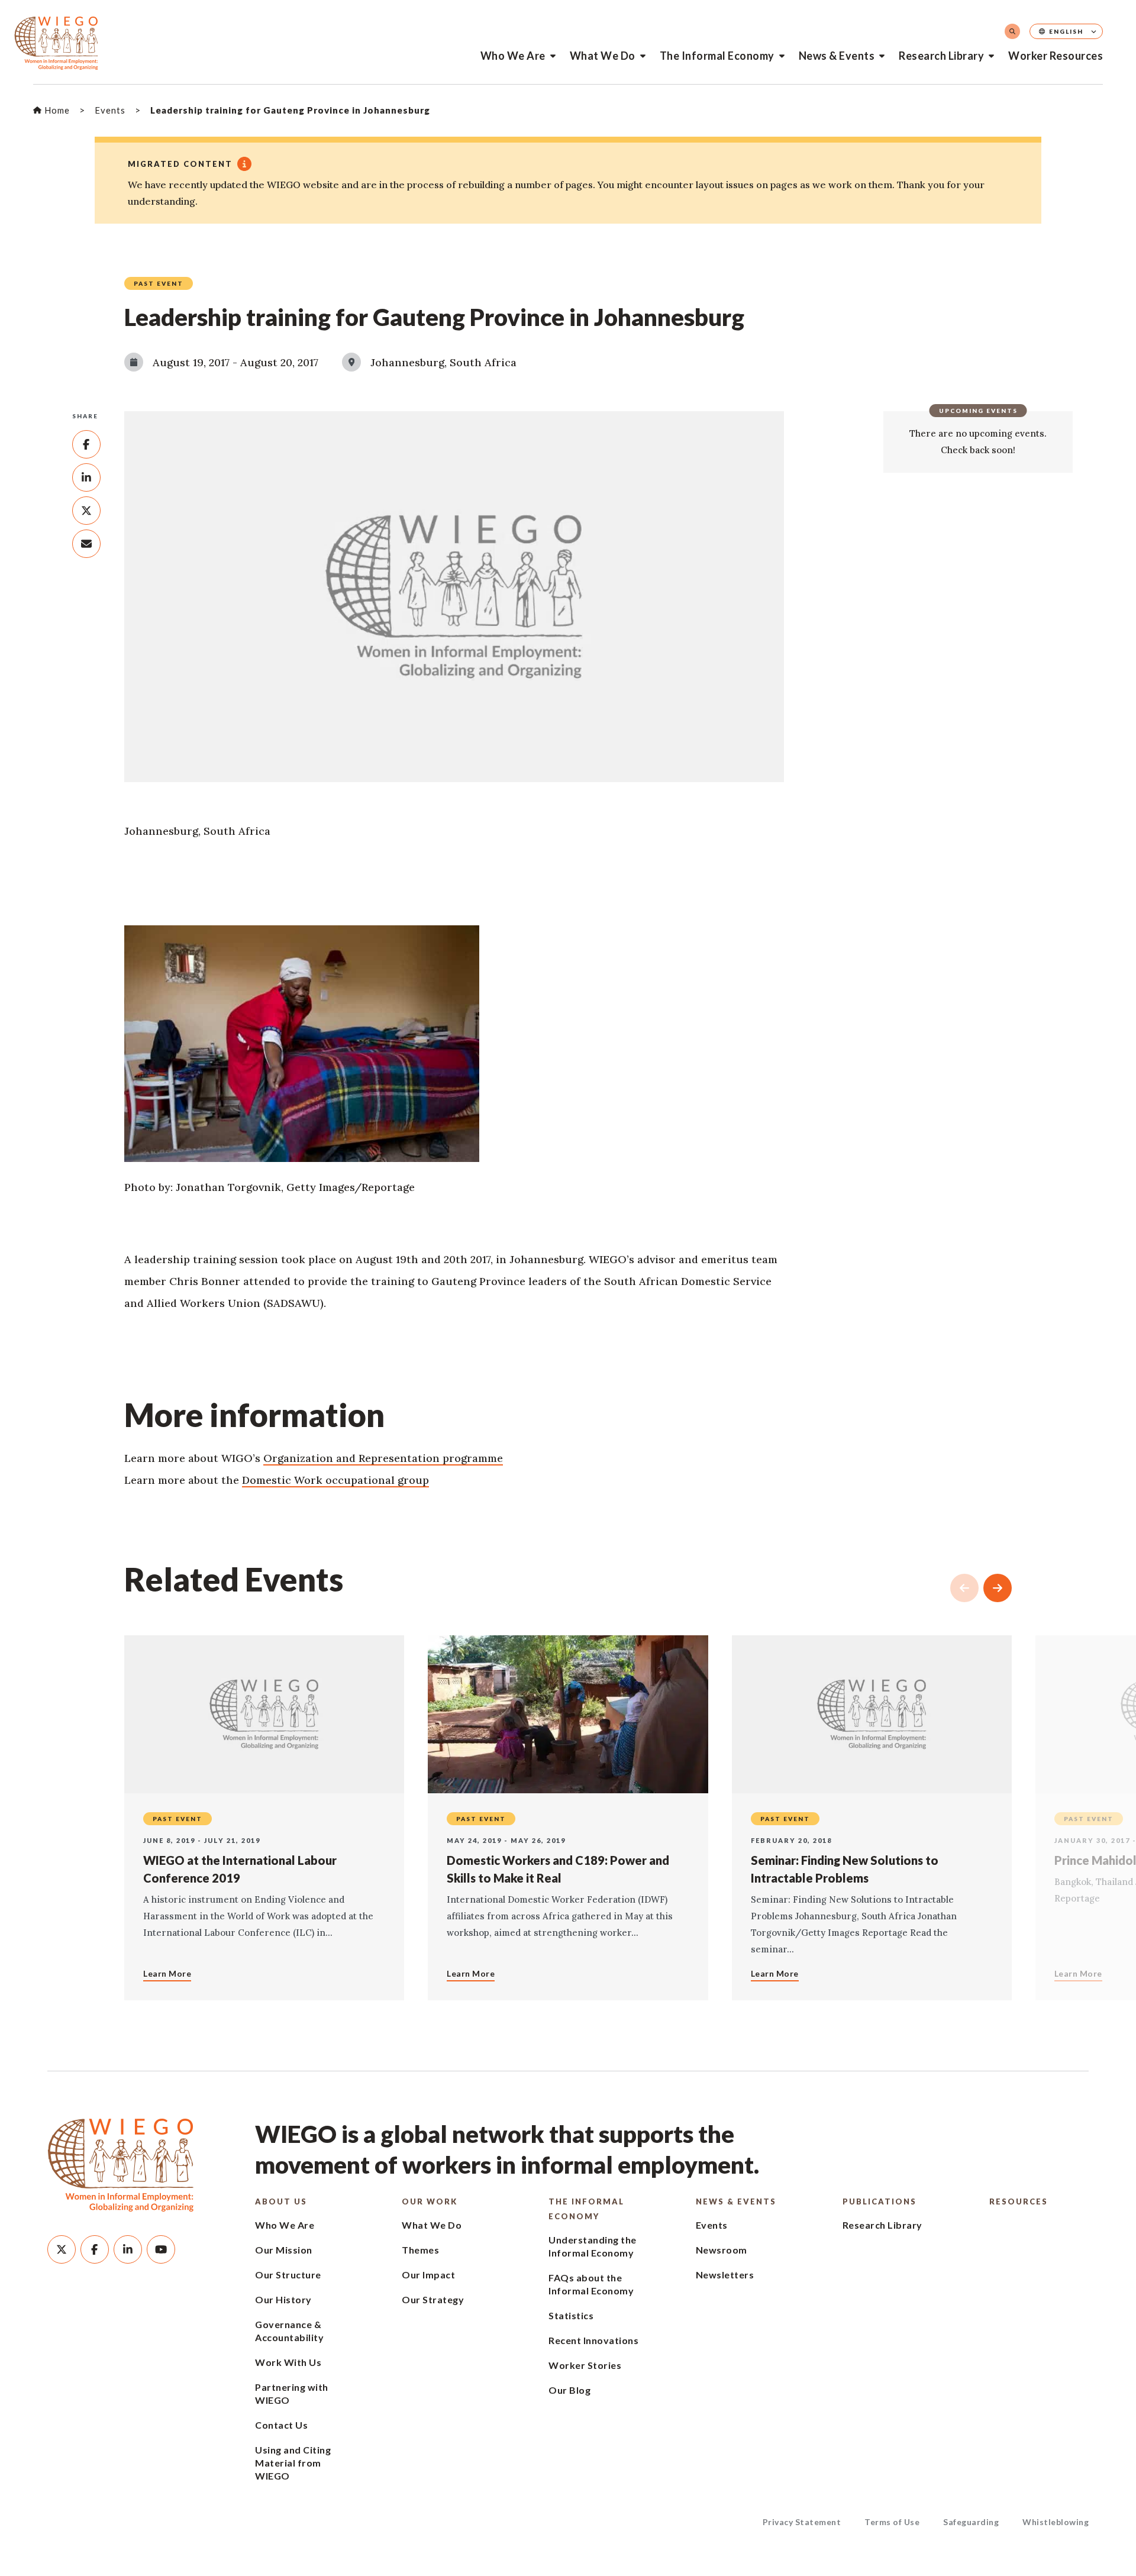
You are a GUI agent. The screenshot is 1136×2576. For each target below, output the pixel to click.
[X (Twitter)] (62, 2249)
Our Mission (284, 2250)
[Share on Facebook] (86, 444)
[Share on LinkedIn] (86, 477)
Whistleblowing (1056, 2522)
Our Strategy (433, 2299)
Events (712, 2225)
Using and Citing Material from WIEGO (293, 2463)
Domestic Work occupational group (335, 1480)
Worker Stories (585, 2365)
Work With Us (288, 2362)
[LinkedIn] (128, 2249)
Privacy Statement (802, 2522)
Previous (964, 1588)
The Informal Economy (717, 56)
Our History (283, 2299)
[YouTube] (161, 2249)
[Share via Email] (86, 544)
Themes (420, 2250)
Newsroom (722, 2250)
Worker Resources (1056, 56)
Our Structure (288, 2275)
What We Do (603, 56)
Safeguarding (971, 2522)
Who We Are (513, 56)
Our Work (430, 2201)
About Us (281, 2201)
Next (998, 1588)
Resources (1019, 2201)
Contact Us (281, 2425)
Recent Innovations (593, 2340)
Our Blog (569, 2390)
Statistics (571, 2315)
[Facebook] (95, 2249)
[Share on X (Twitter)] (86, 511)
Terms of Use (892, 2522)
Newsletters (725, 2275)
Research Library (941, 56)
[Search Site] (1012, 31)
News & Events (837, 56)
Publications (880, 2201)
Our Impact (428, 2275)
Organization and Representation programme (383, 1458)
